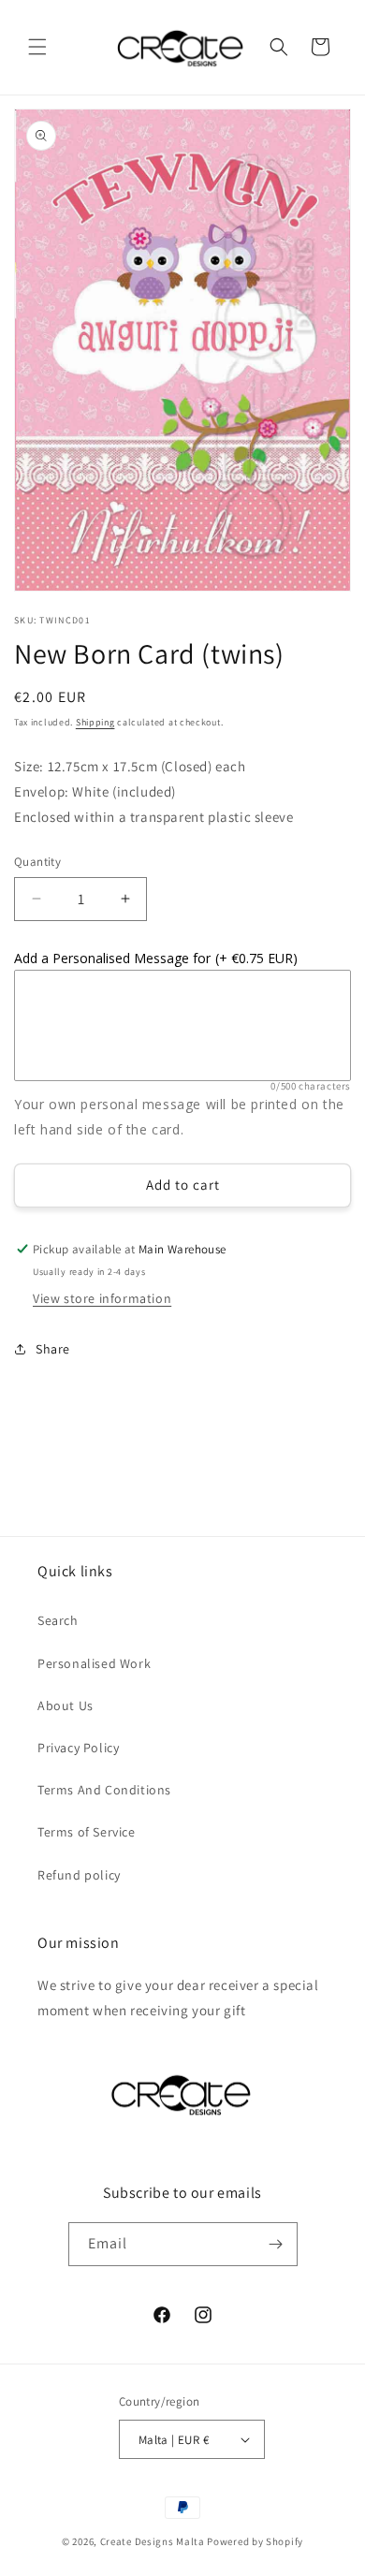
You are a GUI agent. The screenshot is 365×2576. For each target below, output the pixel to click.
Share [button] (53, 1349)
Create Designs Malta (154, 2541)
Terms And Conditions (104, 1790)
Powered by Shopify (255, 2541)
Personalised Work (94, 1663)
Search (58, 1620)
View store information (102, 1298)
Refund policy (79, 1875)
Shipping (95, 722)
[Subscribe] (276, 2244)
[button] (37, 47)
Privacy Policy (78, 1748)
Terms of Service (87, 1832)
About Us (66, 1705)
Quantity (37, 862)
